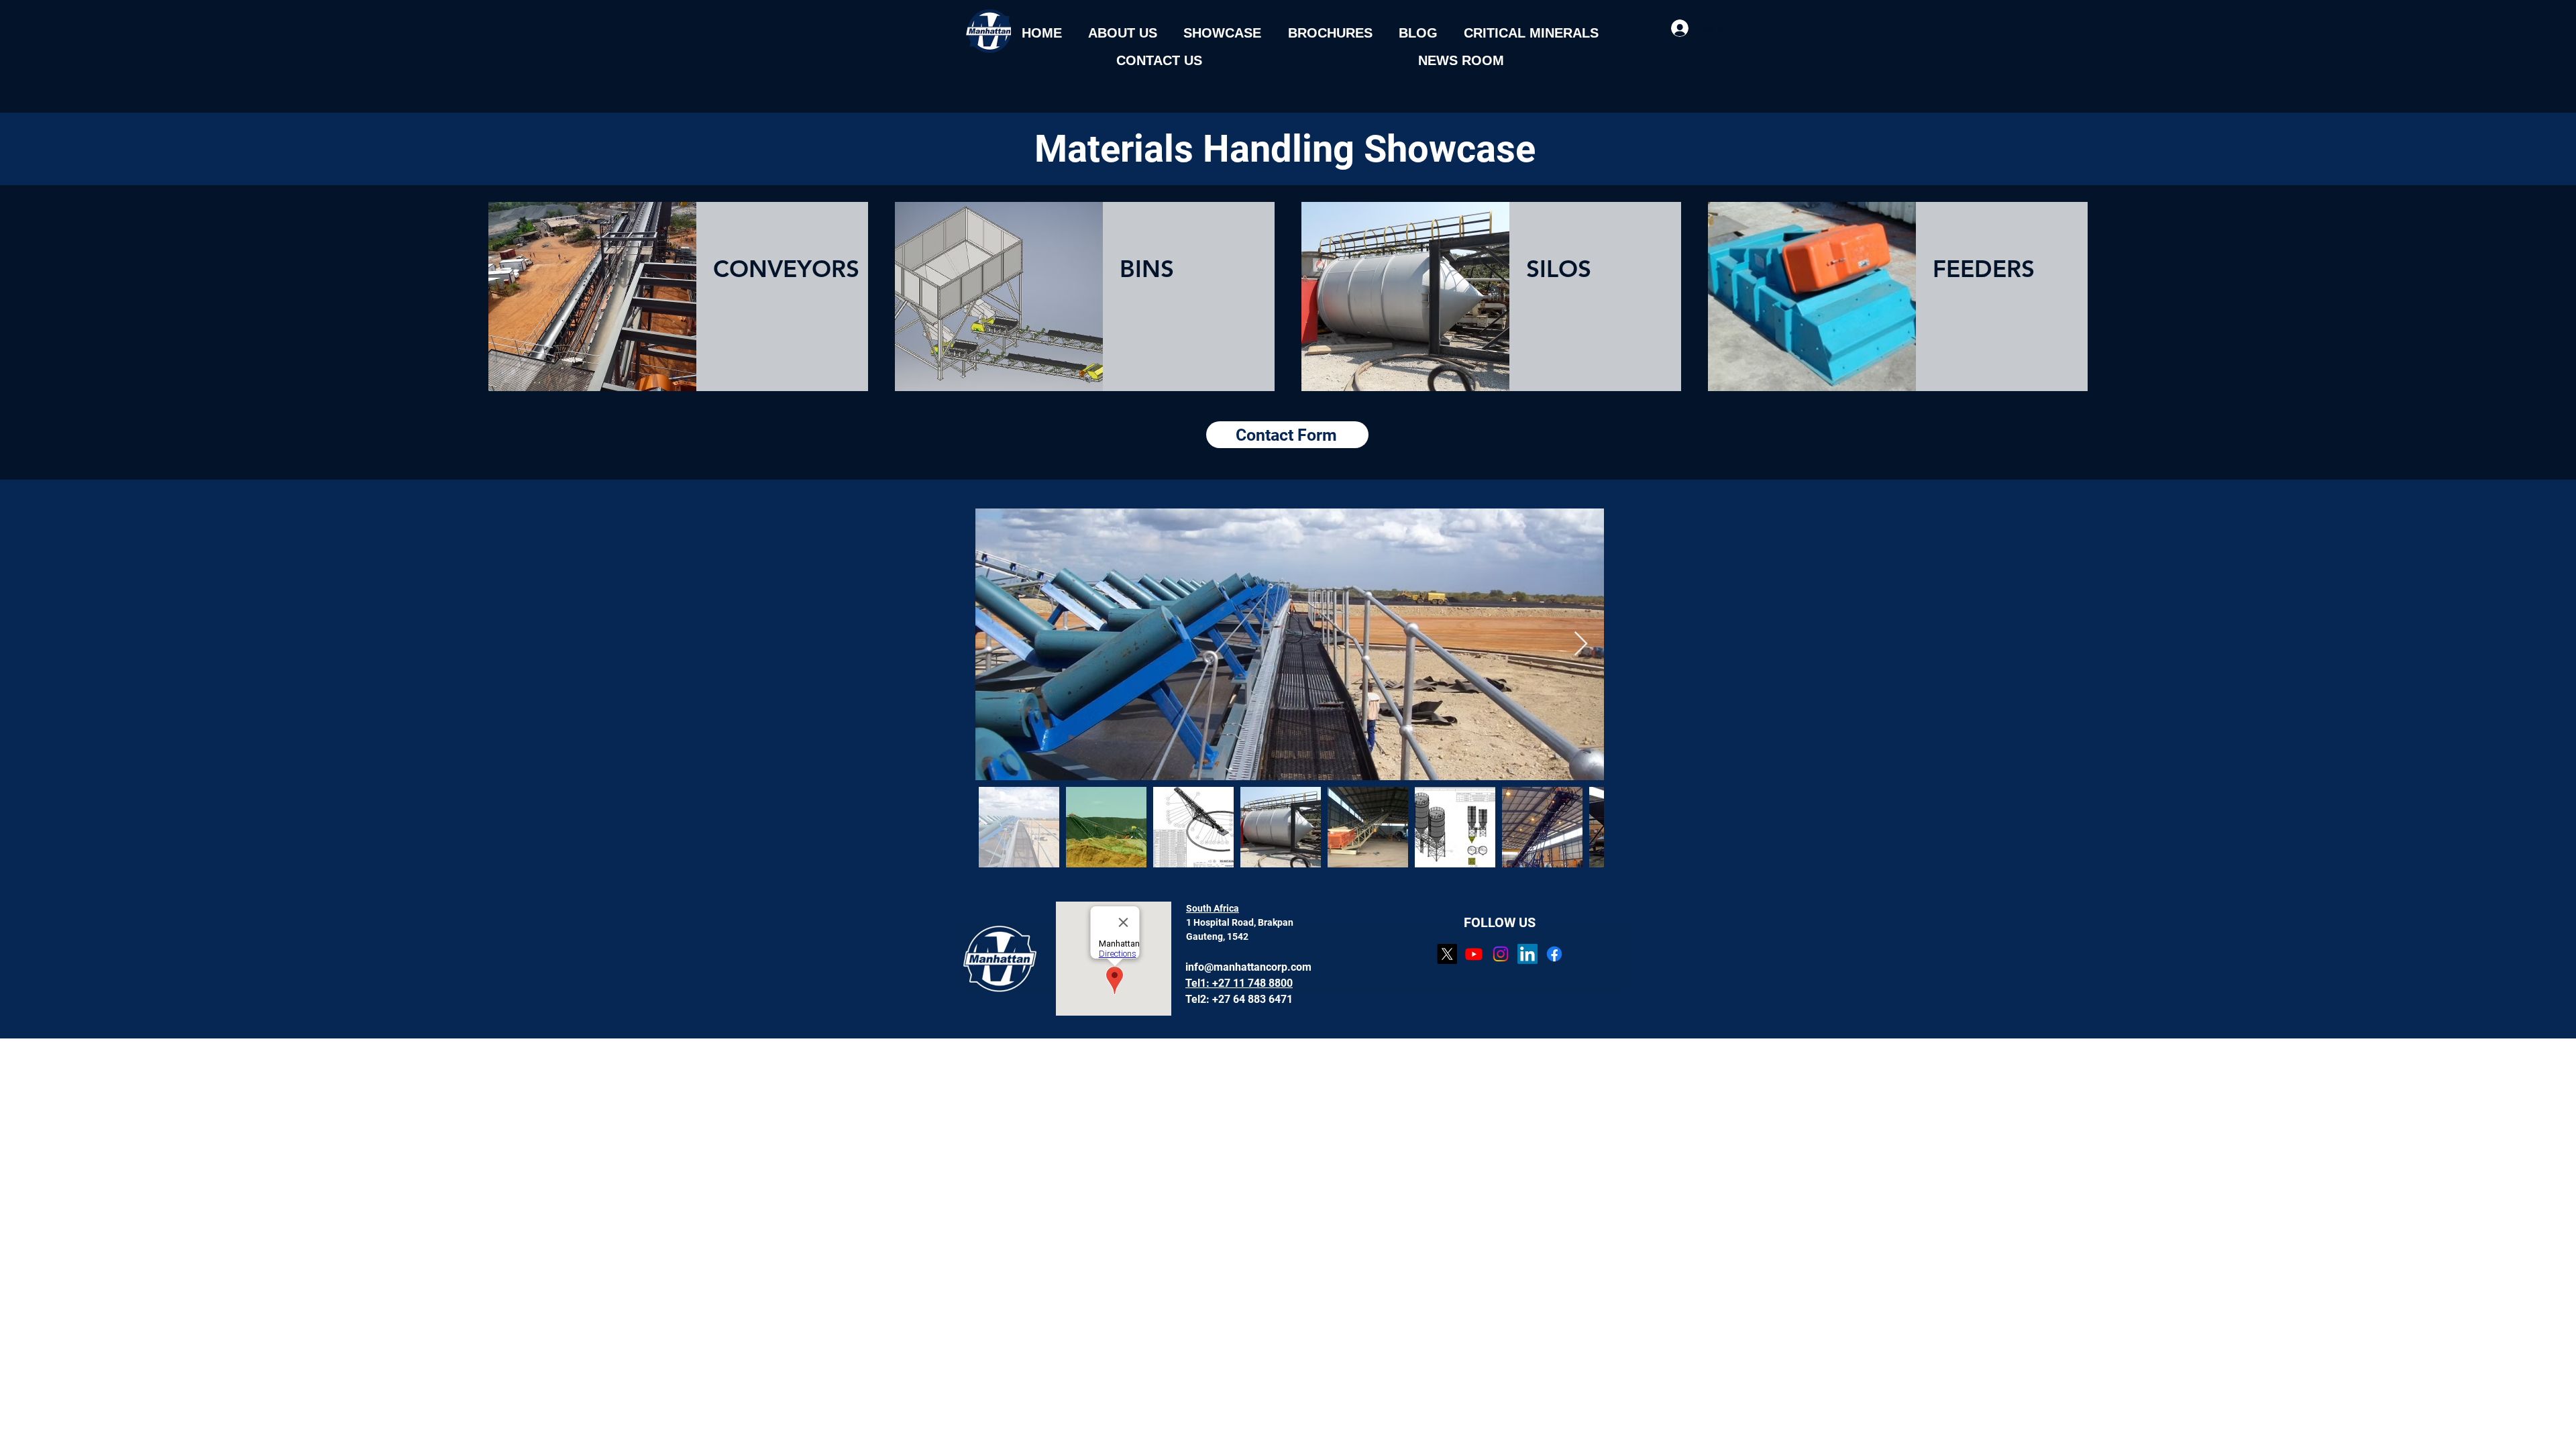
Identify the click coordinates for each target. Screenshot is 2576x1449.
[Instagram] (1501, 954)
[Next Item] (1581, 644)
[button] (1122, 33)
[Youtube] (1474, 954)
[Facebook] (1554, 954)
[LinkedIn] (1527, 954)
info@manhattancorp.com (1248, 967)
